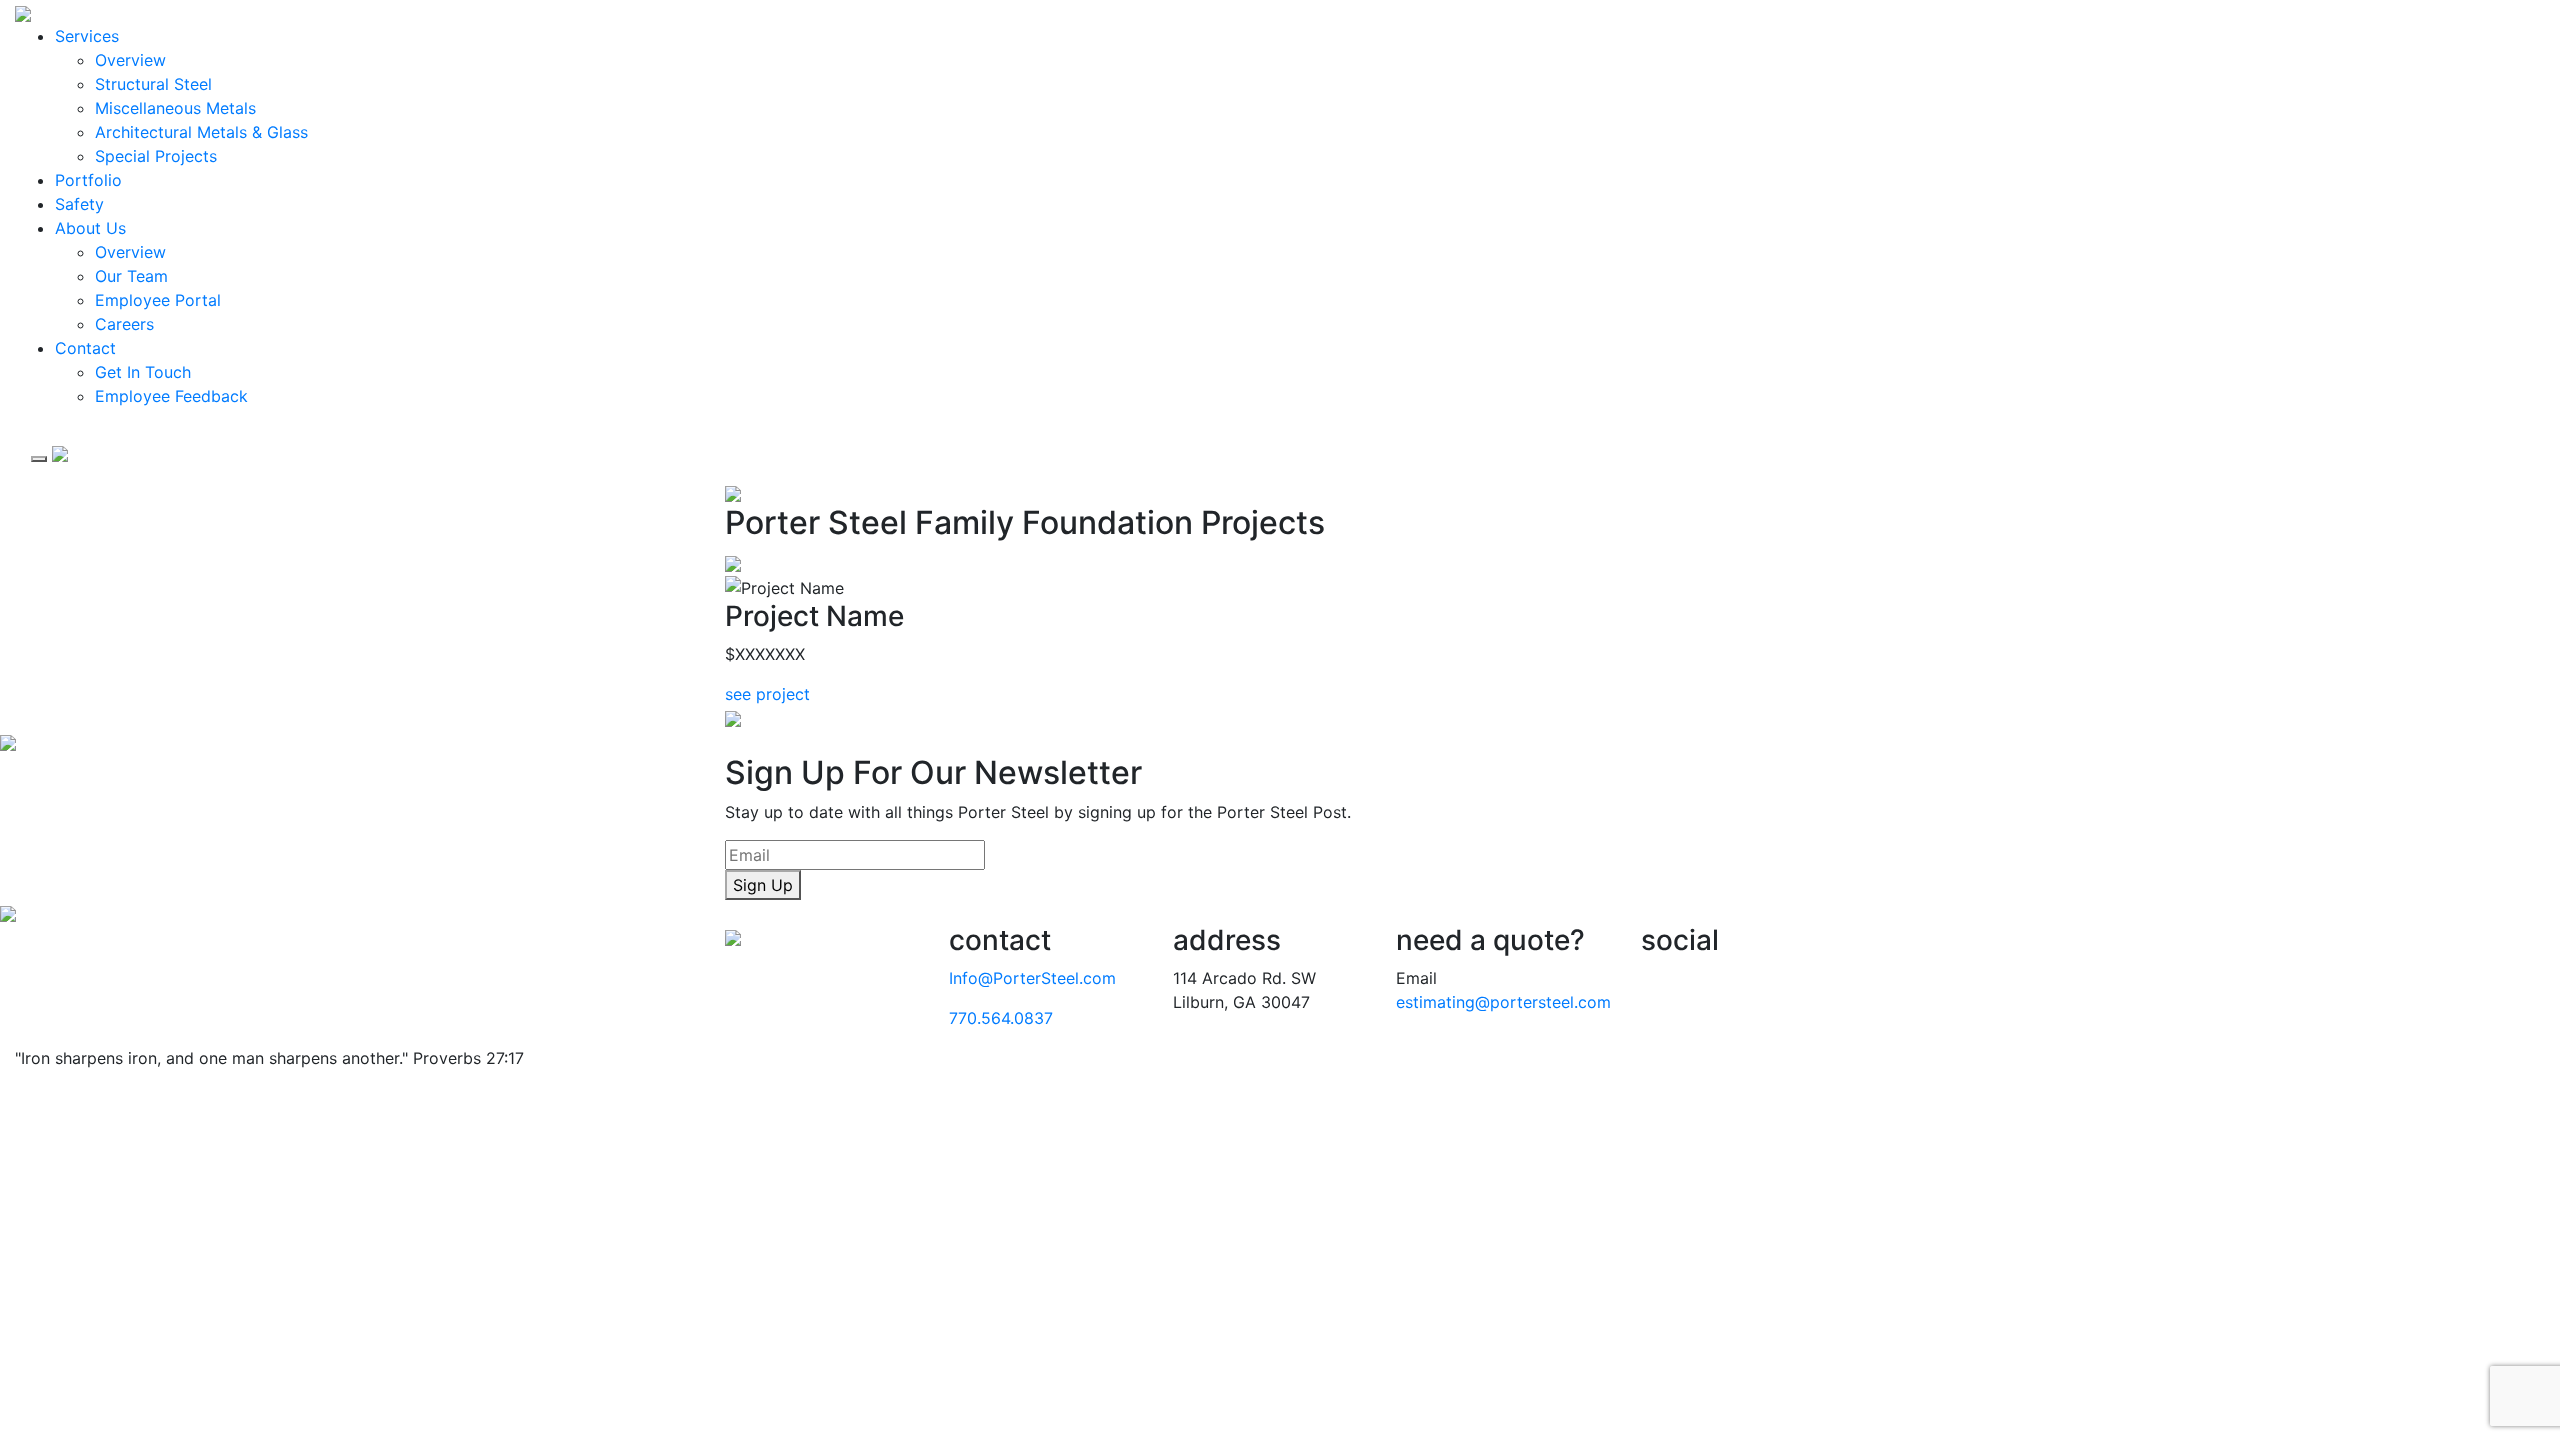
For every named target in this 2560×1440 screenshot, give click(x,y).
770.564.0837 (1001, 1018)
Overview (130, 60)
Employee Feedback (171, 396)
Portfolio (88, 180)
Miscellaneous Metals (175, 108)
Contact (85, 348)
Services (87, 36)
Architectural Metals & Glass (201, 132)
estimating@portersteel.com (1503, 1002)
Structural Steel (153, 84)
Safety (79, 204)
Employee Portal (158, 300)
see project (767, 694)
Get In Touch (143, 372)
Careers (124, 324)
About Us (90, 228)
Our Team (131, 276)
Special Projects (156, 156)
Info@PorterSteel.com (1032, 978)
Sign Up (763, 885)
